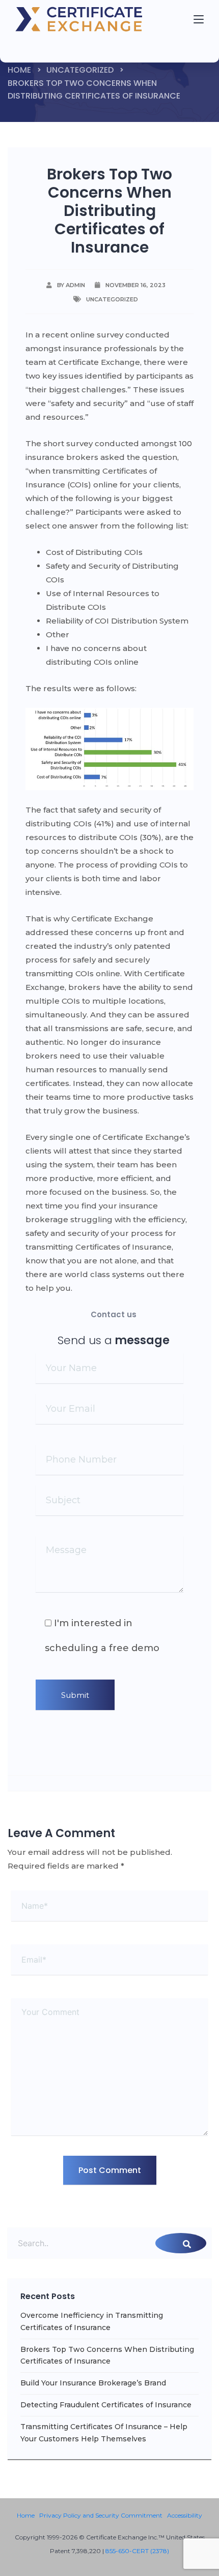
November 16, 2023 (135, 285)
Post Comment (110, 2170)
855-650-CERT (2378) (137, 2551)
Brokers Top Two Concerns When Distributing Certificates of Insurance (107, 2355)
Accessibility (185, 2515)
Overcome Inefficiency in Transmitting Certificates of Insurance (92, 2321)
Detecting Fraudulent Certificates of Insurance (106, 2405)
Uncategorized (80, 70)
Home (19, 70)
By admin (71, 285)
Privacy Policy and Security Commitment (101, 2515)
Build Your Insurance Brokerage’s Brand (93, 2383)
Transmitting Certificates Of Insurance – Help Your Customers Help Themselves (104, 2433)
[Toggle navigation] (41, 47)
